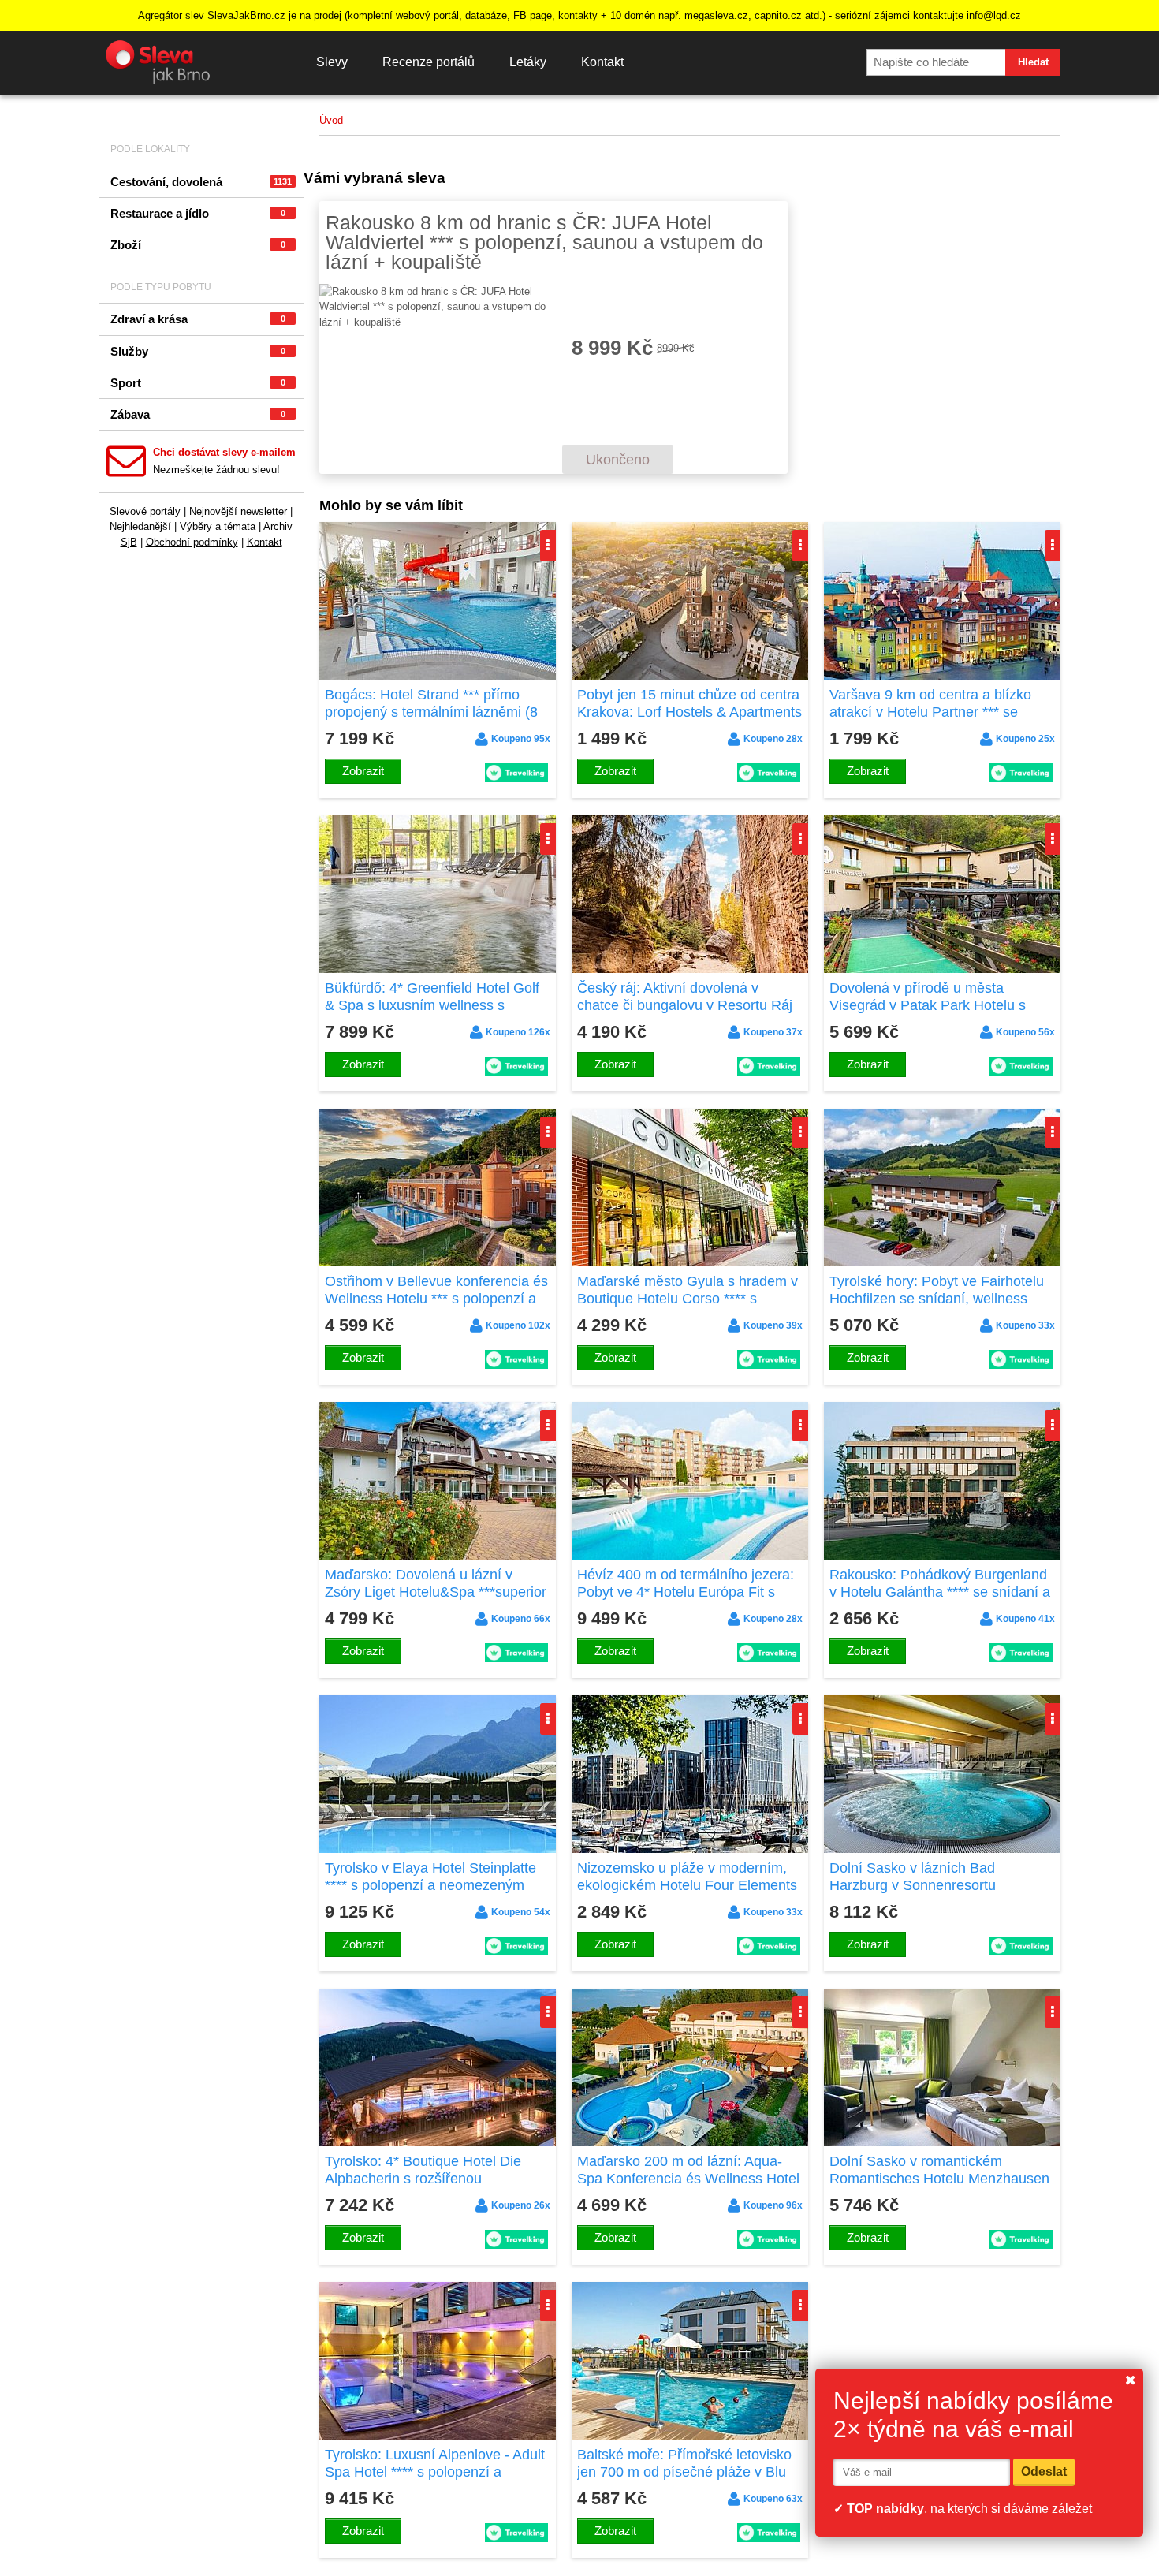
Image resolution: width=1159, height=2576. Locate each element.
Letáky (528, 62)
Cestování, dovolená (201, 182)
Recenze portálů (429, 62)
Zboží (198, 245)
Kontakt (602, 62)
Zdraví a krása (198, 319)
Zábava (198, 414)
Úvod (331, 120)
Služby (198, 351)
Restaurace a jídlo (198, 213)
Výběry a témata (218, 526)
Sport (198, 383)
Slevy (332, 62)
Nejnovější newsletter (238, 511)
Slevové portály (145, 511)
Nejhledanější (140, 526)
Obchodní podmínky (192, 542)
